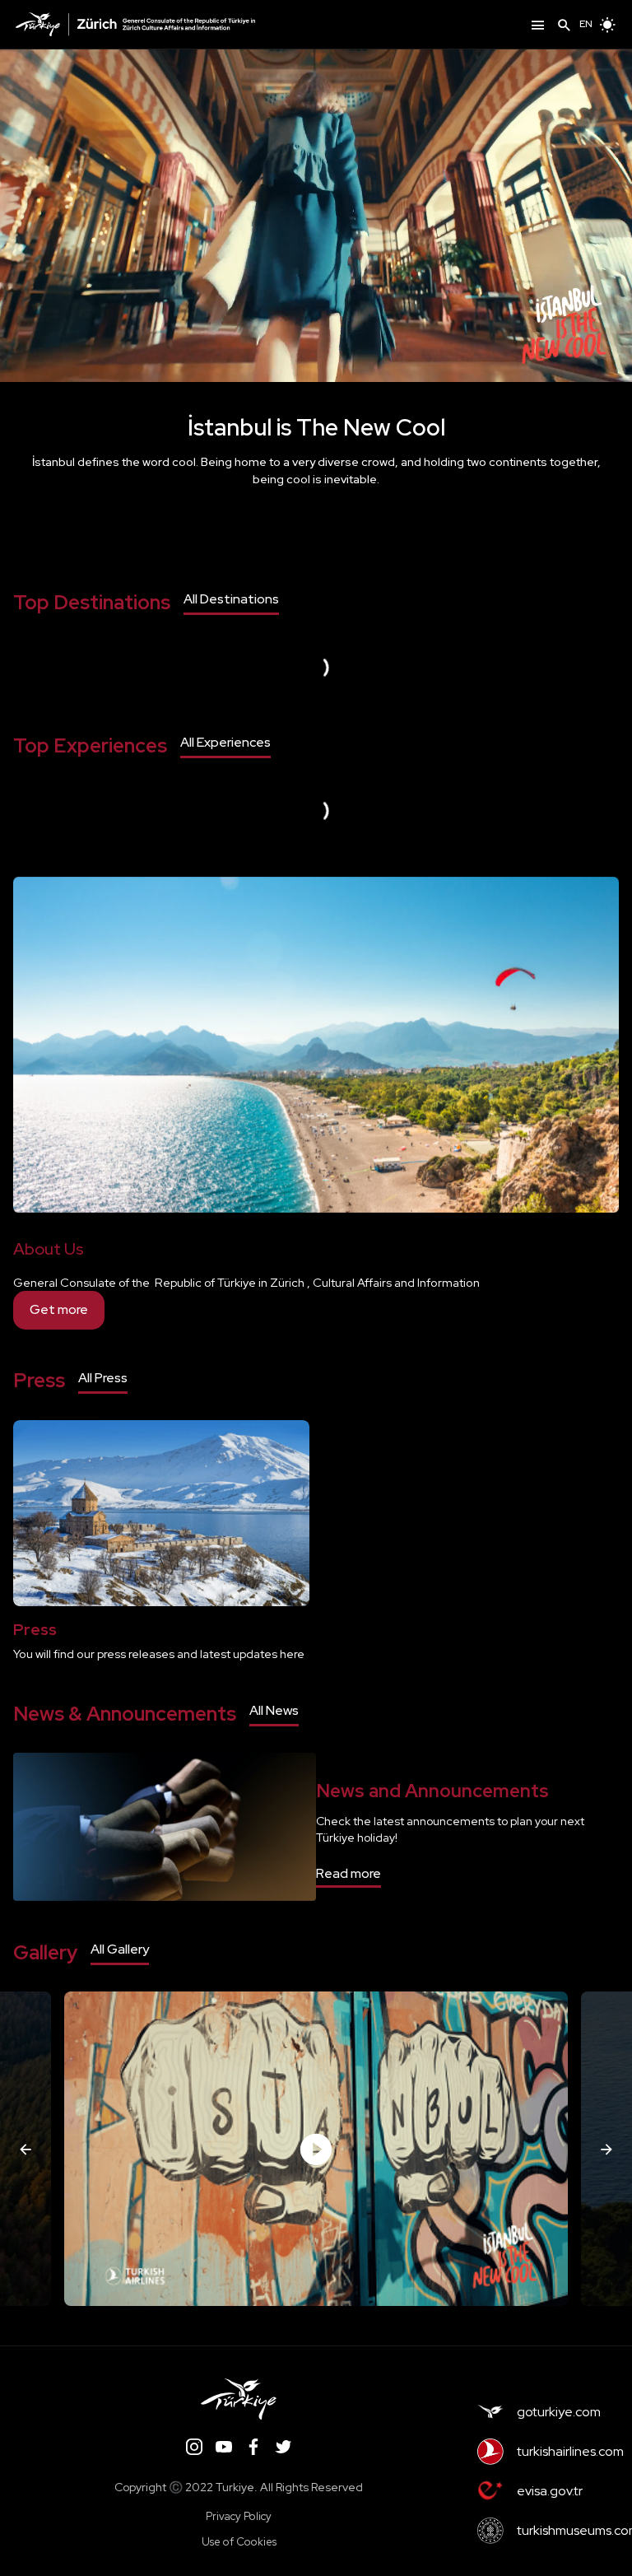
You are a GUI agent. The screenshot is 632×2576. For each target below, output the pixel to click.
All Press (103, 1378)
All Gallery (120, 1949)
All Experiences (225, 742)
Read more (349, 1873)
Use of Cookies (239, 2542)
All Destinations (231, 599)
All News (274, 1710)
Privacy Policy (239, 2516)
